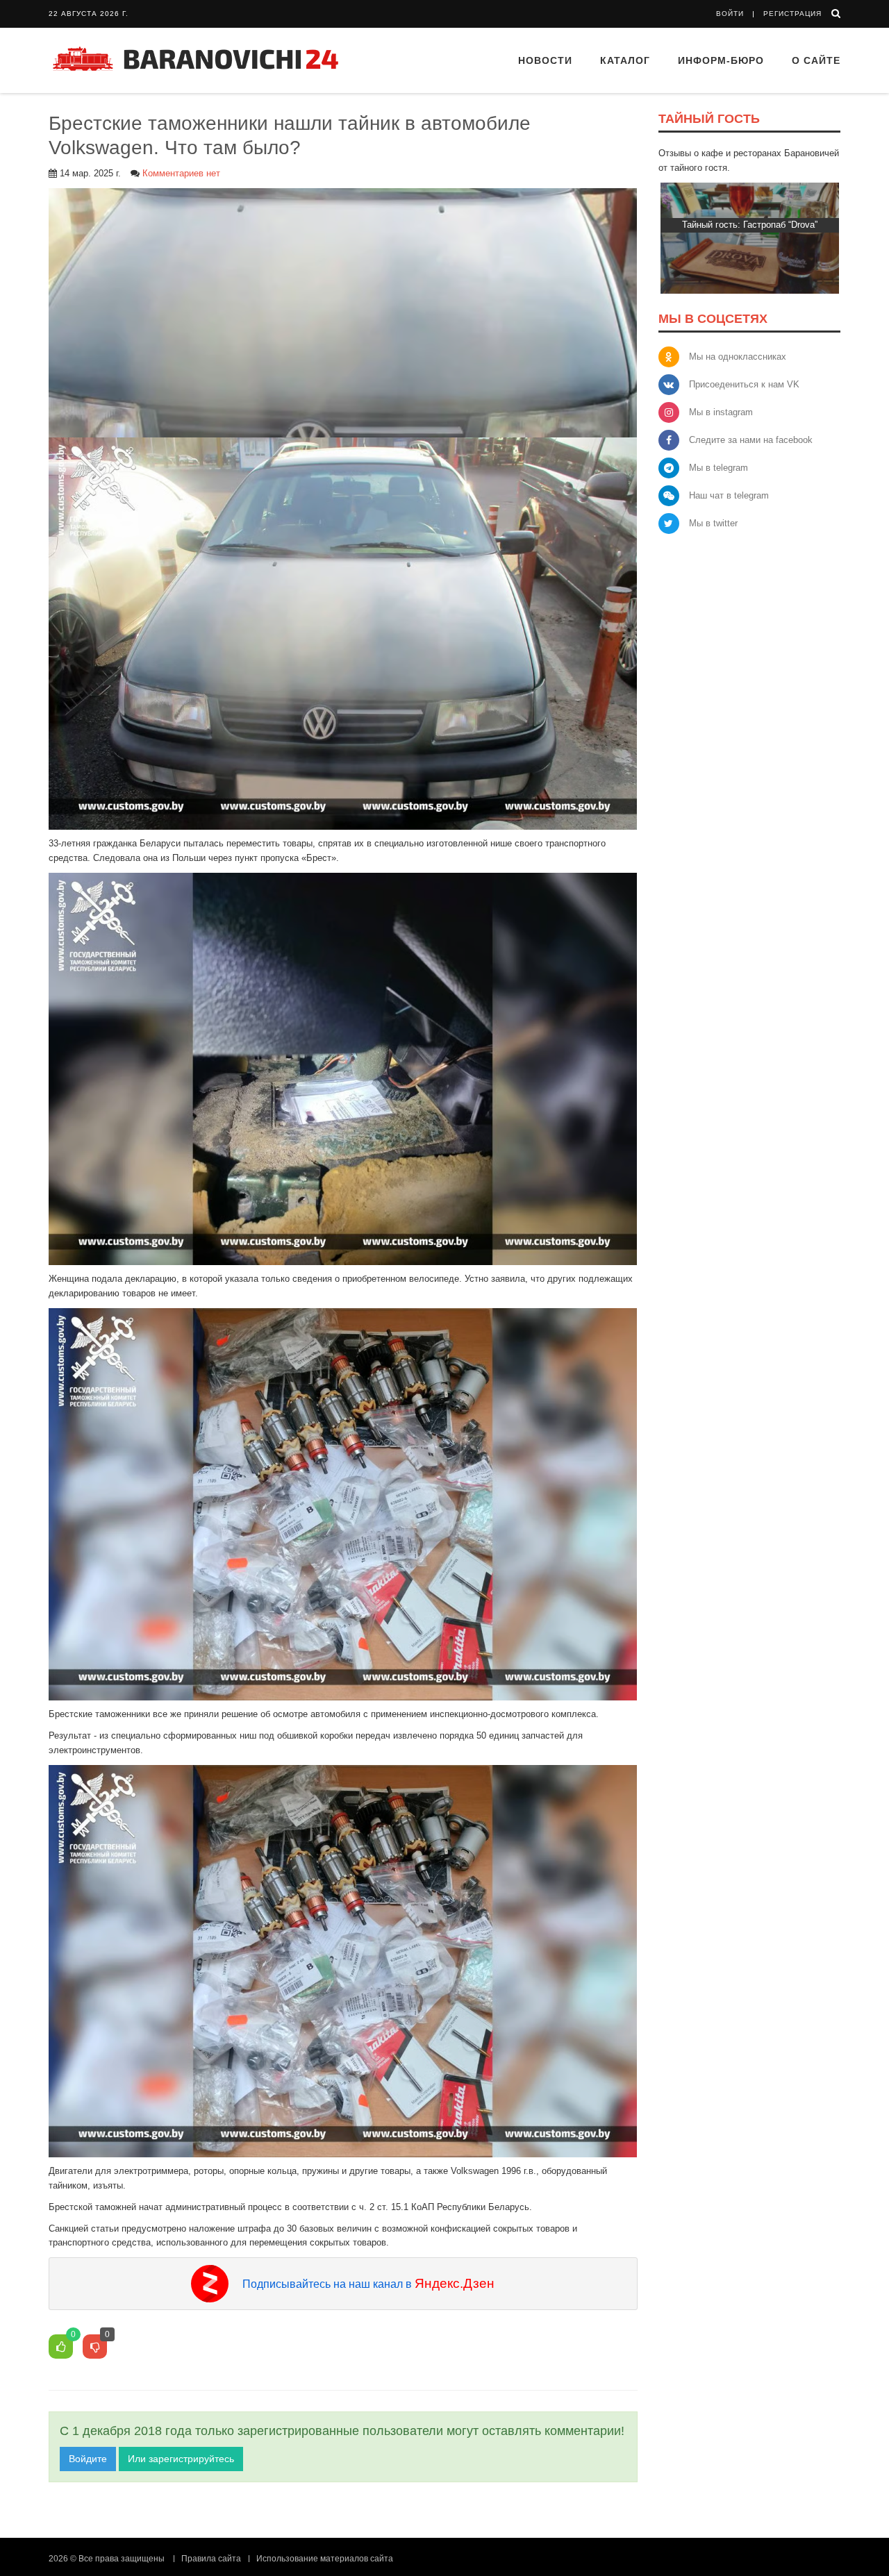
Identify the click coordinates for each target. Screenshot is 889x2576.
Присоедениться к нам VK (744, 384)
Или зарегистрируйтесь (181, 2459)
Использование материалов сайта (325, 2559)
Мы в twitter (713, 523)
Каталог (625, 60)
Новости (545, 60)
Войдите (88, 2459)
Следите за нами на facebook (751, 440)
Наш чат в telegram (729, 495)
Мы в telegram (718, 468)
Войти (730, 14)
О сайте (816, 60)
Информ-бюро (721, 60)
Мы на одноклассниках (738, 357)
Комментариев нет (181, 173)
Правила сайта (211, 2559)
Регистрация (792, 14)
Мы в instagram (721, 412)
